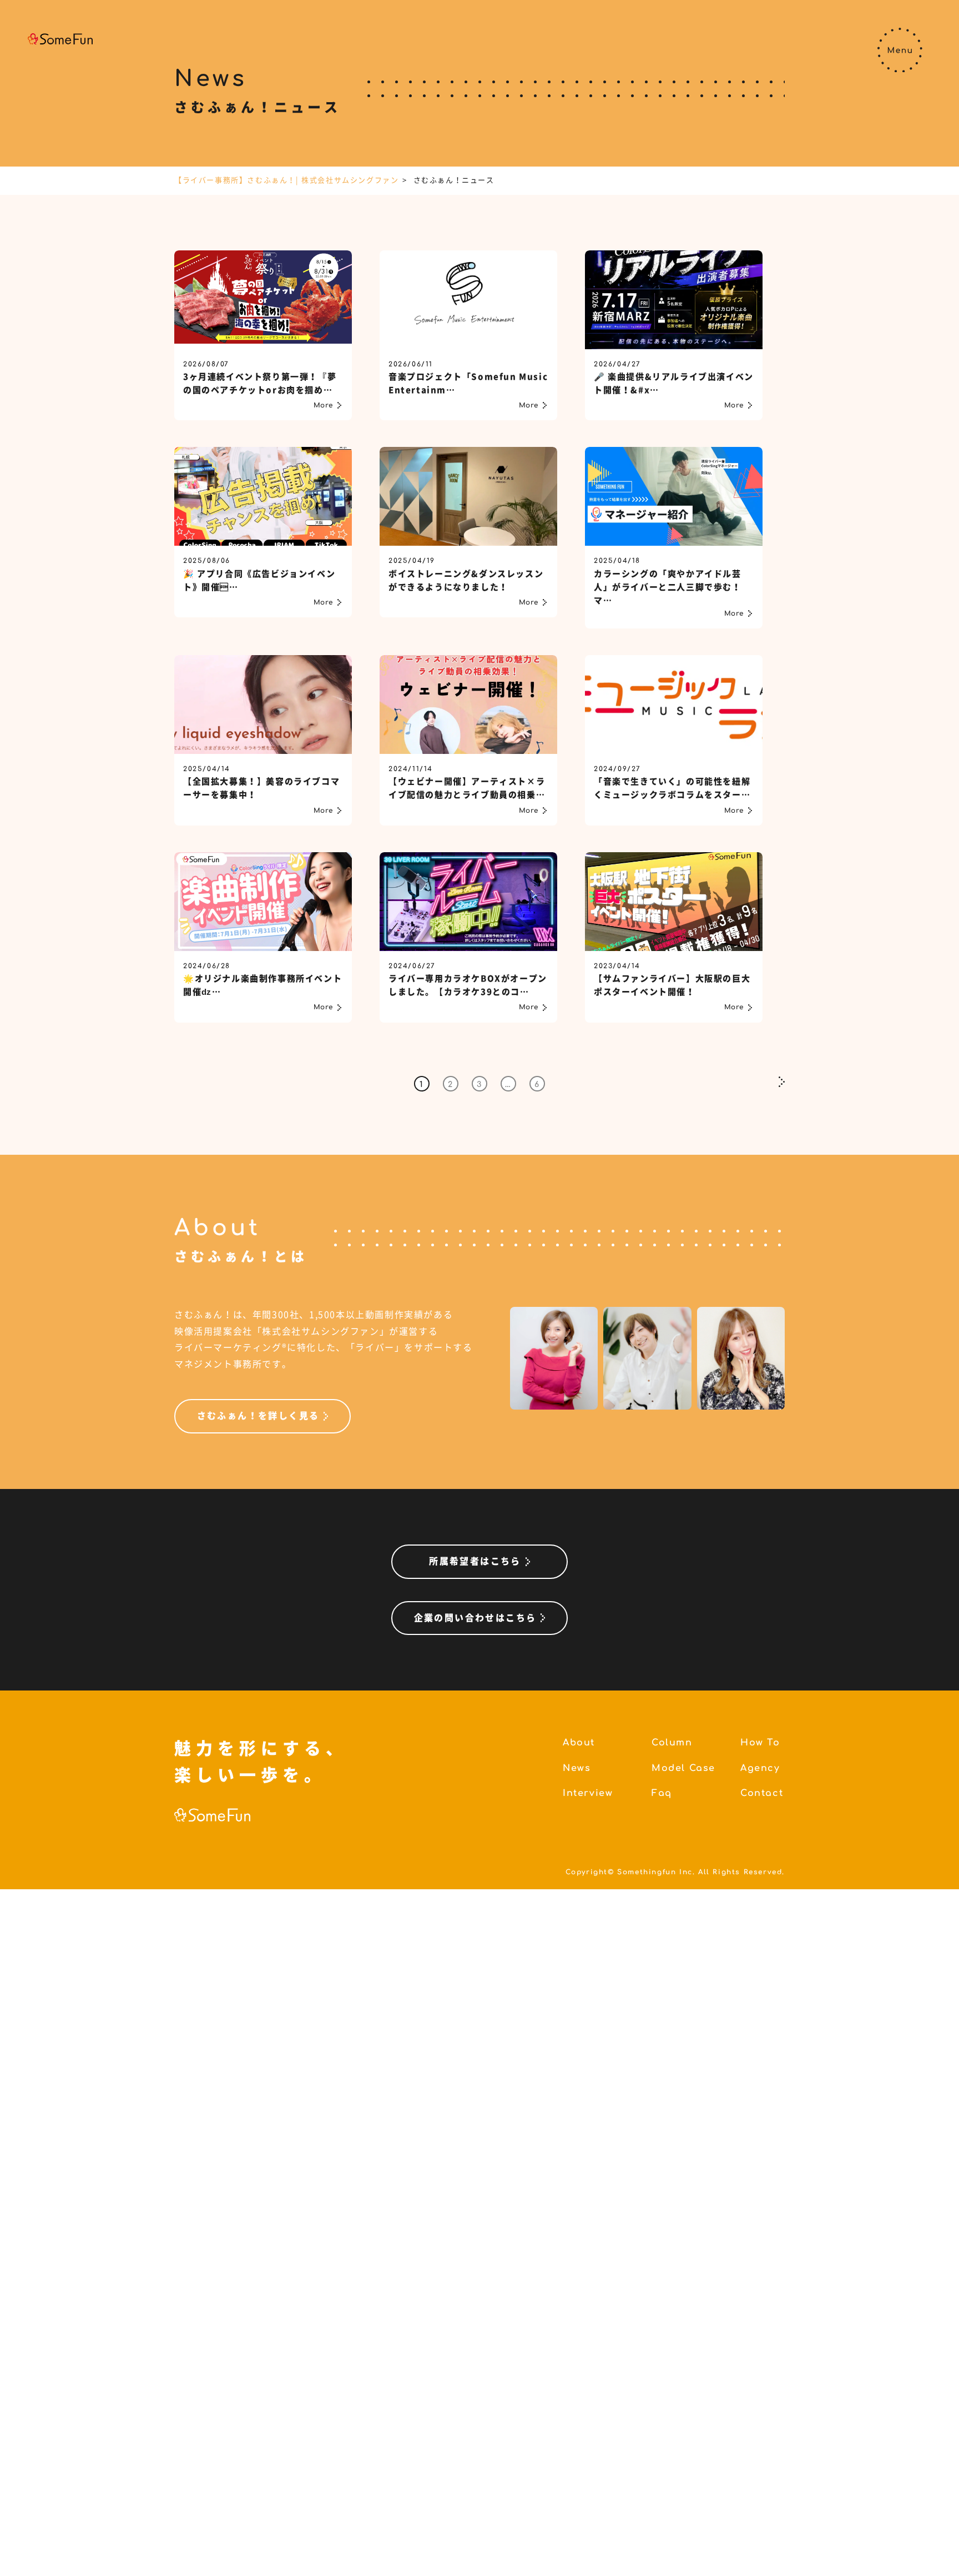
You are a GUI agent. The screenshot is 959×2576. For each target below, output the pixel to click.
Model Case (683, 1768)
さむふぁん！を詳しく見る (258, 1416)
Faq (662, 1793)
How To (760, 1743)
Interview (588, 1793)
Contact (762, 1793)
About (579, 1743)
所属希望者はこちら (475, 1561)
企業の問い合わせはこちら (475, 1618)
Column (672, 1743)
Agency (760, 1768)
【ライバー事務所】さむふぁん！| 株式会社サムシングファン (286, 180)
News (577, 1768)
